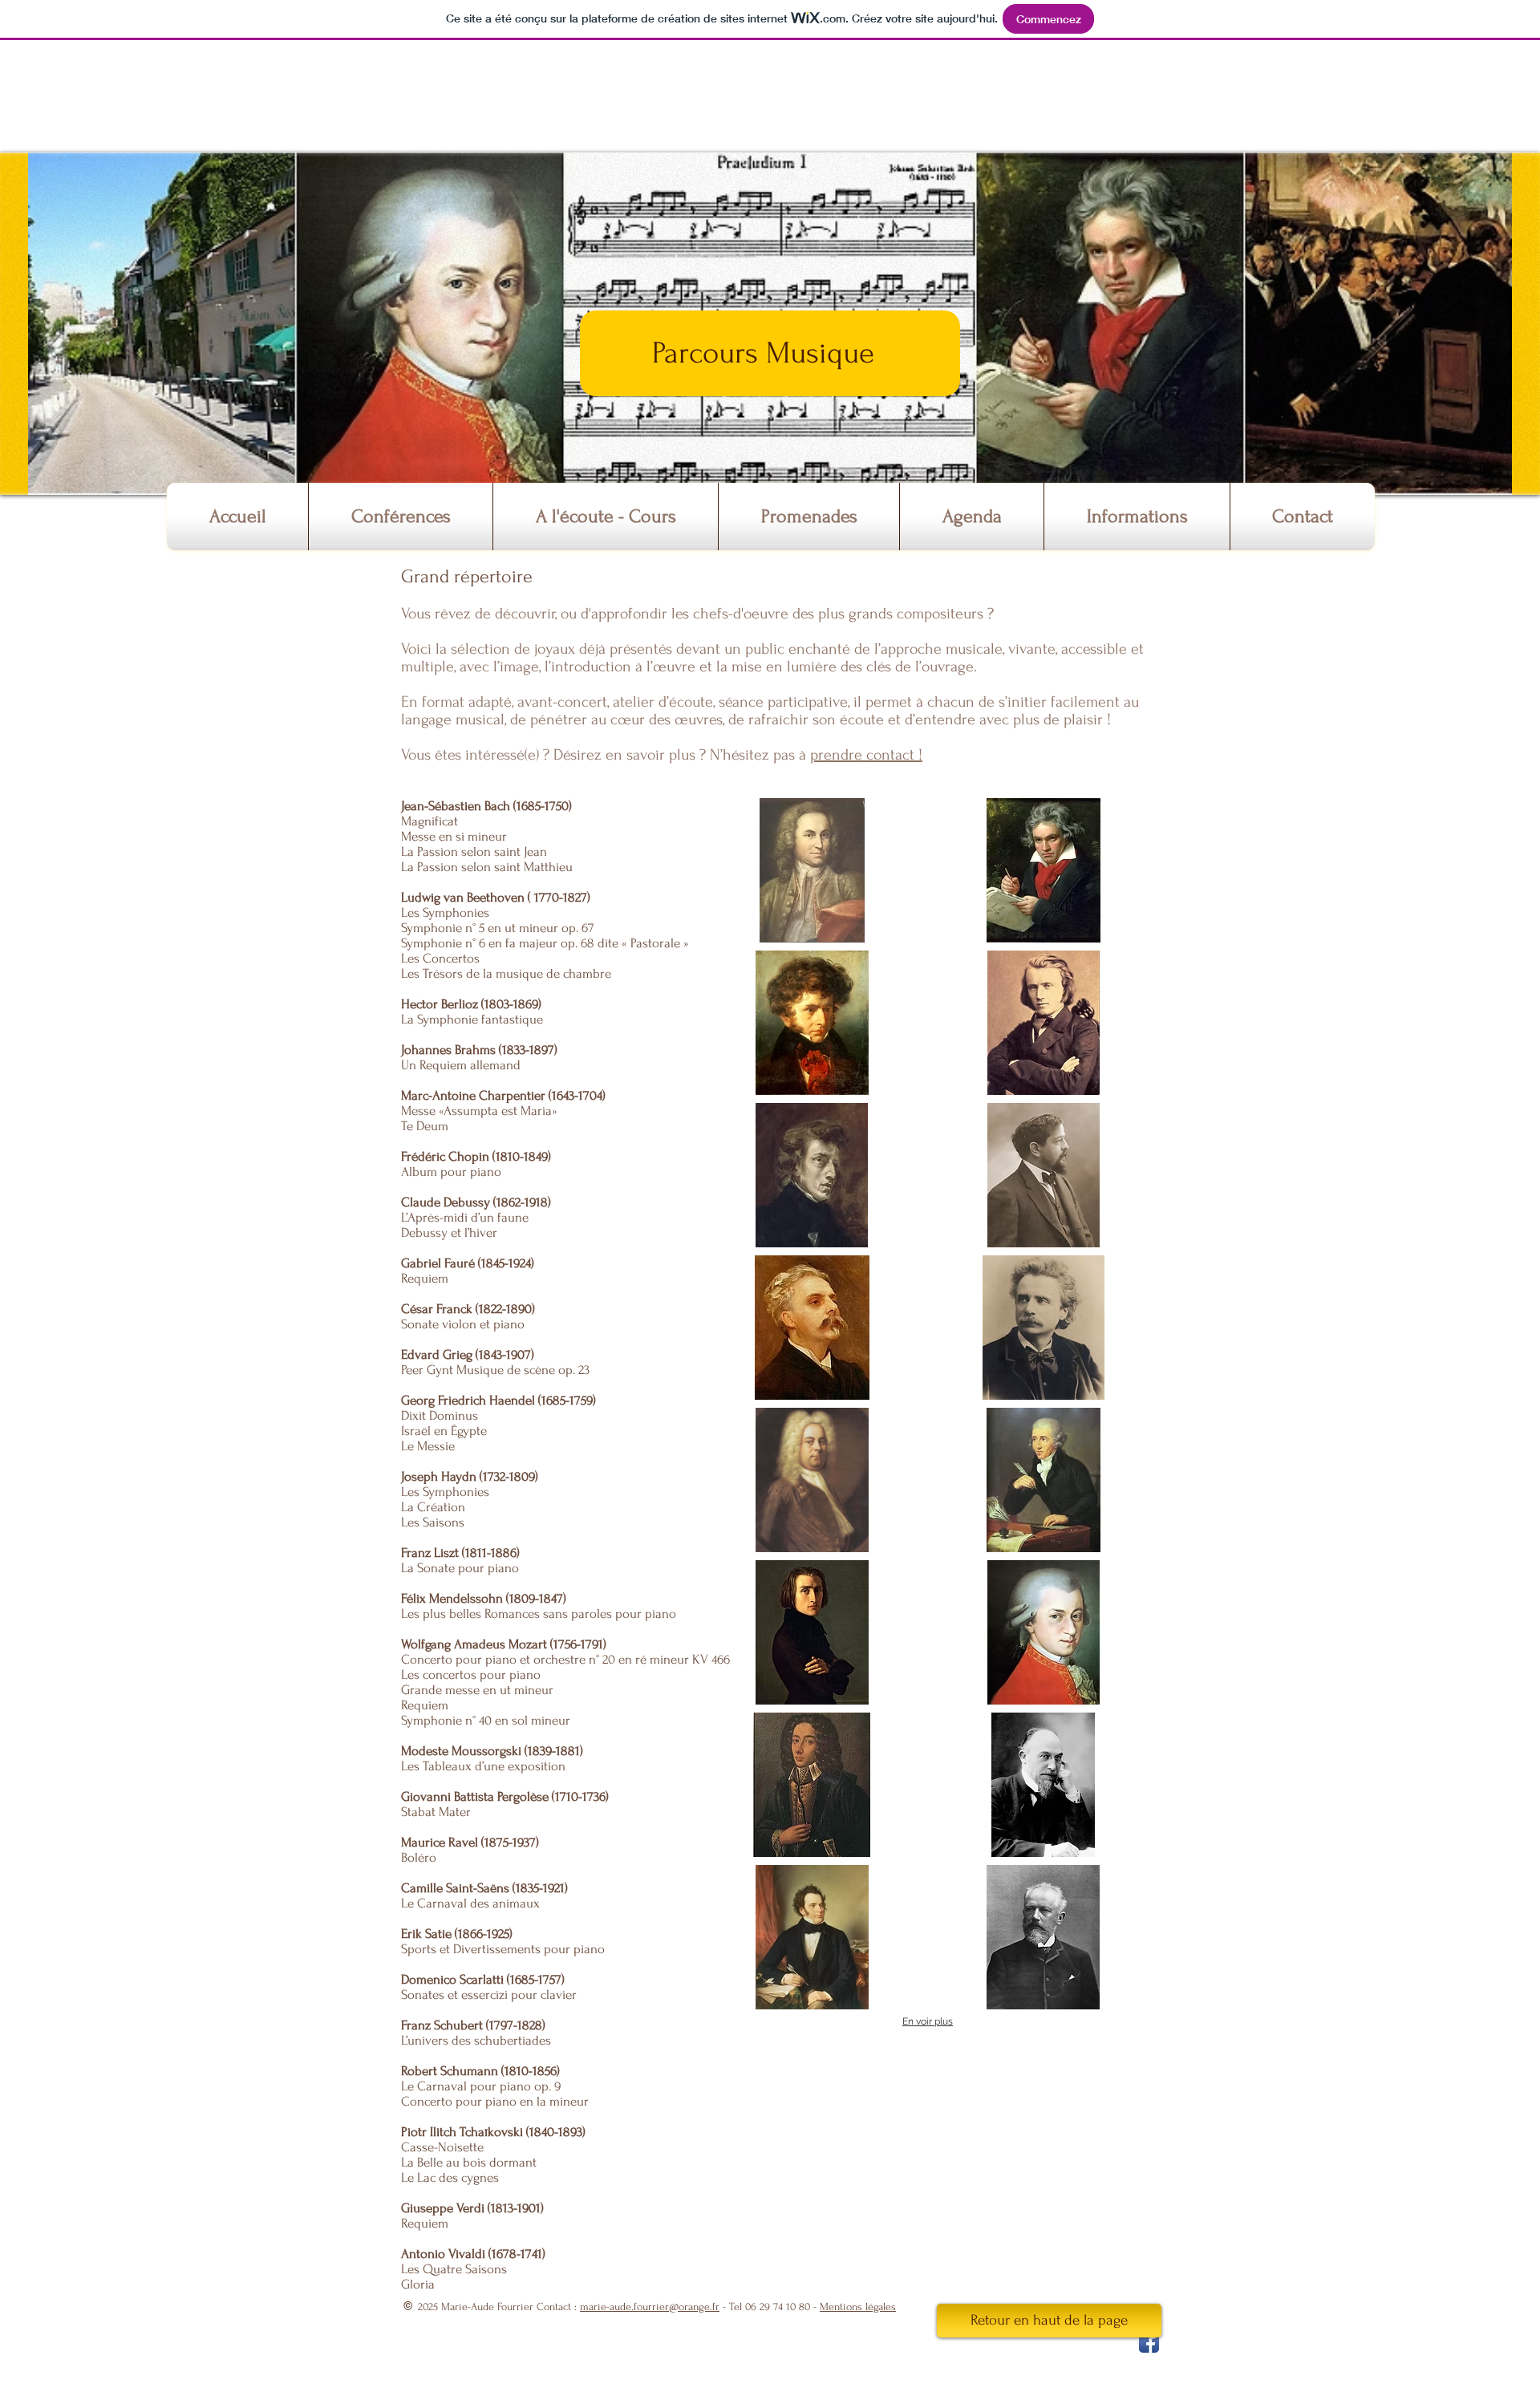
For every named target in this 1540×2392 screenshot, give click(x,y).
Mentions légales (858, 2307)
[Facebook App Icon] (1149, 2343)
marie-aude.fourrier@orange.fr (650, 2307)
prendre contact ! (866, 755)
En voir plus (928, 2021)
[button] (401, 517)
